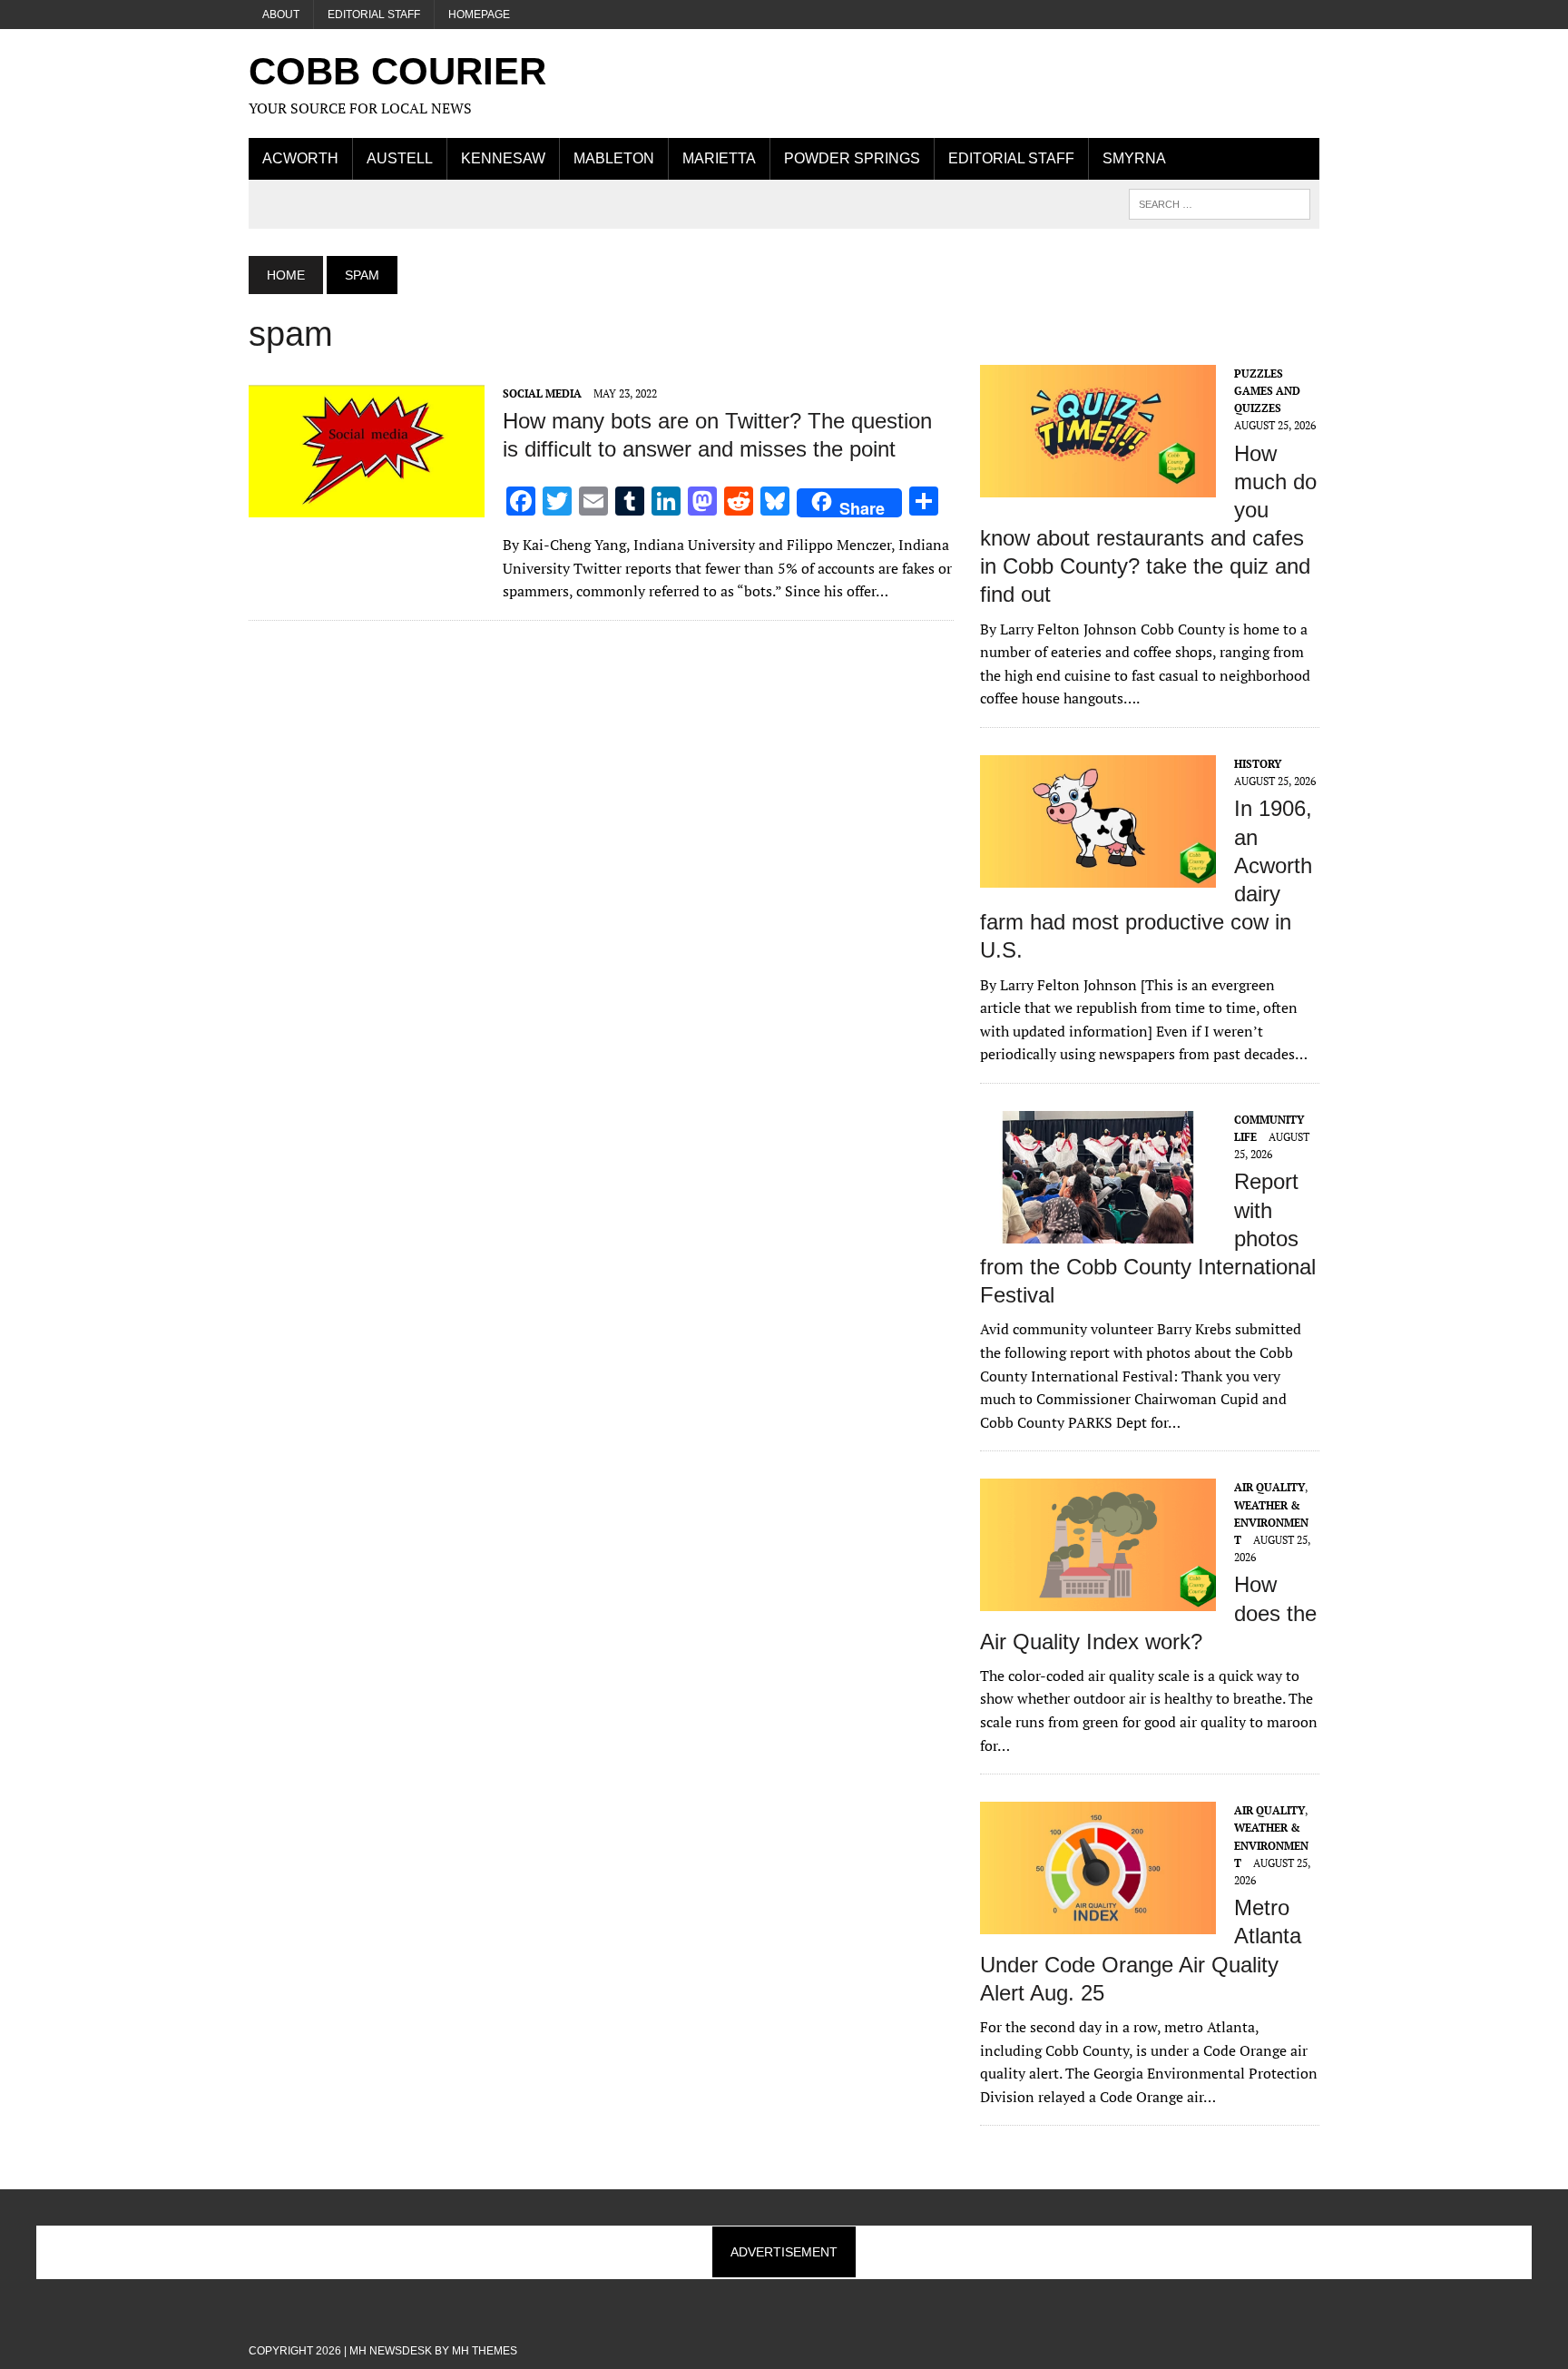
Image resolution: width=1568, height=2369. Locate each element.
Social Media (542, 393)
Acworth (300, 158)
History (1258, 764)
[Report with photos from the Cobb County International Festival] (1098, 1231)
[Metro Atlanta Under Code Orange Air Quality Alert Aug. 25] (1098, 1922)
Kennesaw (503, 158)
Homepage (479, 15)
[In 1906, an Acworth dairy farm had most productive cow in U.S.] (1098, 875)
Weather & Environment (1271, 1523)
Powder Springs (852, 158)
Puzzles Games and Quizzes (1267, 391)
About (281, 15)
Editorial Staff (374, 15)
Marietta (719, 158)
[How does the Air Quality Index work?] (1098, 1599)
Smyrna (1134, 158)
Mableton (614, 158)
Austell (400, 158)
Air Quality (1269, 1487)
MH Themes (485, 2351)
